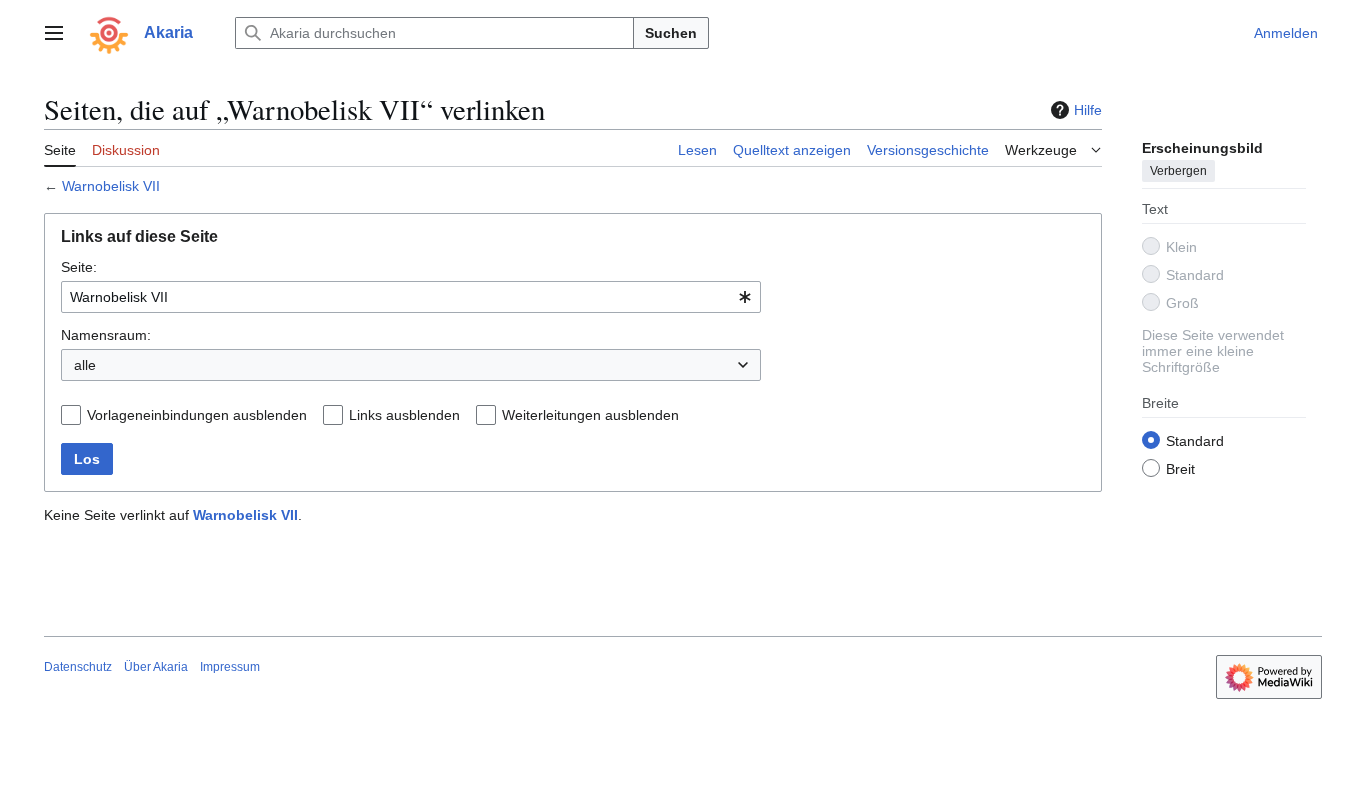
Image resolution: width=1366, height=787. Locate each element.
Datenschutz (78, 667)
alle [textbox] (85, 365)
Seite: (79, 267)
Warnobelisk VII (111, 186)
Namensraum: (106, 335)
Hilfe (1088, 110)
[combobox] (411, 297)
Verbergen (1178, 171)
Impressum (230, 667)
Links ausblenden (404, 415)
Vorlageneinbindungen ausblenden (197, 415)
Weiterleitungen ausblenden (590, 415)
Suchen (671, 33)
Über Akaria (156, 667)
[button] (54, 33)
